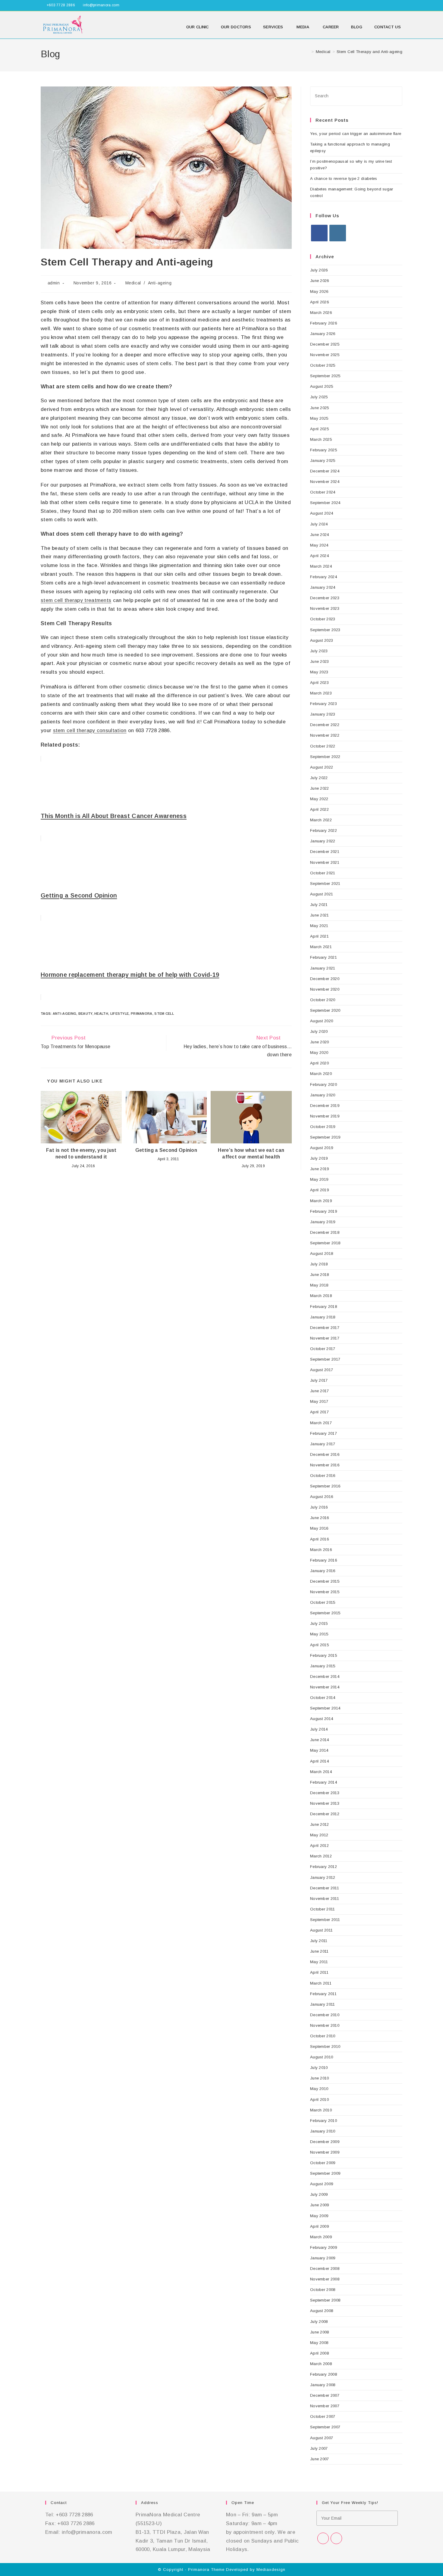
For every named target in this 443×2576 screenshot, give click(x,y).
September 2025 (325, 376)
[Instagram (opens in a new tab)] (400, 5)
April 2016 (319, 1539)
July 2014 (319, 1729)
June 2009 (320, 2205)
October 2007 (323, 2416)
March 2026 (321, 313)
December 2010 (325, 2015)
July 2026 (319, 270)
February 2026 (324, 323)
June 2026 (320, 281)
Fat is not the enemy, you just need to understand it (81, 1153)
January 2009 (323, 2258)
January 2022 (323, 841)
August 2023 (322, 640)
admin (54, 283)
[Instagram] (338, 233)
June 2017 (320, 1391)
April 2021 (319, 936)
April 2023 (319, 683)
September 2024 (325, 503)
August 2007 (322, 2438)
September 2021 (325, 884)
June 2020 (320, 1042)
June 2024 (320, 535)
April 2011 (319, 1972)
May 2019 (319, 1179)
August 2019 (322, 1148)
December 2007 (325, 2395)
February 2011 (323, 1994)
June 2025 (320, 408)
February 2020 (324, 1084)
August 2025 (322, 386)
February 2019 (324, 1211)
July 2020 (319, 1031)
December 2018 (325, 1232)
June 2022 (320, 788)
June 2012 (320, 1824)
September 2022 (325, 757)
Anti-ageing (160, 283)
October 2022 (323, 746)
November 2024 (325, 482)
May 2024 (319, 545)
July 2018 (319, 1264)
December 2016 (325, 1454)
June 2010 (320, 2078)
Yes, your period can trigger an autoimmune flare (356, 134)
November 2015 (325, 1592)
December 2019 (325, 1106)
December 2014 (325, 1677)
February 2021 (324, 957)
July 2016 (319, 1507)
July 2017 (319, 1380)
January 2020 (323, 1095)
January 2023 (323, 714)
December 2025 (325, 344)
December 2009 (325, 2142)
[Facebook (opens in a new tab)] (393, 5)
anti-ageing (64, 1014)
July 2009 (319, 2194)
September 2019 (325, 1137)
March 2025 (321, 439)
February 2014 (324, 1782)
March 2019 (321, 1201)
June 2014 (320, 1740)
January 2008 (323, 2385)
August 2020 (322, 1021)
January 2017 (323, 1444)
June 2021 (320, 915)
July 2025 (319, 397)
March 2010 (321, 2110)
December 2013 (325, 1793)
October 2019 (323, 1127)
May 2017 (319, 1401)
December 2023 (325, 598)
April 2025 (319, 429)
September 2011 (325, 1920)
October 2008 (323, 2290)
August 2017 (322, 1370)
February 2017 (324, 1433)
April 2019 (319, 1190)
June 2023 (320, 661)
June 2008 (320, 2332)
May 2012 (319, 1835)
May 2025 (319, 418)
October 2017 (323, 1349)
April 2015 (319, 1645)
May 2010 (319, 2089)
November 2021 (325, 862)
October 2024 (323, 492)
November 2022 (325, 735)
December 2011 (325, 1888)
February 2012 (324, 1867)
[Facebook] (319, 233)
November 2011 (325, 1899)
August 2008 (322, 2311)
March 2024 (321, 566)
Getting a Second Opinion (166, 1150)
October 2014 (323, 1698)
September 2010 (325, 2046)
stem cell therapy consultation (90, 730)
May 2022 (319, 799)
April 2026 (319, 302)
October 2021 (323, 873)
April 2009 (319, 2226)
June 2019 (320, 1169)
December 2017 (325, 1328)
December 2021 (325, 852)
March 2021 (321, 947)
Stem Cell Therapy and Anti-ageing (369, 52)
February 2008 (324, 2374)
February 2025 (324, 450)
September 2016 (325, 1486)
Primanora (142, 1014)
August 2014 (322, 1719)
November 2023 (325, 608)
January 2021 (323, 968)
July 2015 (319, 1623)
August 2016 (322, 1497)
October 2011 (323, 1909)
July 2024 (319, 524)
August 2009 (322, 2184)
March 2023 (321, 693)
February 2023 (324, 704)
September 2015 (325, 1613)
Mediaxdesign (271, 2570)
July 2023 (319, 651)
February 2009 (324, 2247)
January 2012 (323, 1877)
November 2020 (325, 989)
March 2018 (321, 1296)
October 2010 (323, 2036)
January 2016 (323, 1571)
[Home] (308, 52)
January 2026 (323, 334)
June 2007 (320, 2459)
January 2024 (323, 587)
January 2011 (323, 2004)
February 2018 (324, 1307)
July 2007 (319, 2448)
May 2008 (319, 2343)
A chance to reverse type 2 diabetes (344, 179)
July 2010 (319, 2068)
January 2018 (323, 1317)
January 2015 (323, 1666)
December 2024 (325, 471)
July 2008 (319, 2322)
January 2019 (323, 1222)
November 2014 (325, 1687)
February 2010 (324, 2121)
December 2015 (325, 1581)
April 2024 (319, 556)
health (101, 1014)
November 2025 (325, 355)
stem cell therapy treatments (76, 600)
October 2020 (323, 1000)
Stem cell (164, 1014)
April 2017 (319, 1412)
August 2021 (322, 894)
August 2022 (322, 767)
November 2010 (325, 2025)
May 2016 (319, 1528)
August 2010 (322, 2057)
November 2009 (325, 2152)
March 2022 (321, 820)
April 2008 (319, 2353)
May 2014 (319, 1750)
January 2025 (323, 461)
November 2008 (325, 2279)
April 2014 (319, 1761)
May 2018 (319, 1285)
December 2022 (325, 725)
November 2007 (325, 2406)
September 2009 (325, 2173)
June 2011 (319, 1951)
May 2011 (319, 1962)
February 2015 (324, 1655)
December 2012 (325, 1814)
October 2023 (323, 619)
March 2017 (321, 1423)
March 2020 (321, 1074)
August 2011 (321, 1930)
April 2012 (319, 1846)
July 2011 (319, 1941)
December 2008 (325, 2269)
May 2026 (319, 291)
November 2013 (325, 1803)
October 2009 (323, 2163)
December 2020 (325, 979)
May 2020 (319, 1053)
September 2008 (325, 2300)
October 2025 (323, 365)
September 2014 (325, 1708)
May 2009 (319, 2216)
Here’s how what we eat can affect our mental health (251, 1153)
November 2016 (325, 1465)
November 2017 (325, 1338)
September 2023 (325, 630)
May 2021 (319, 926)
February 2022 (324, 830)
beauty (85, 1014)
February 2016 (324, 1560)
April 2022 (319, 809)
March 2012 (321, 1856)
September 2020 (325, 1010)
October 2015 (323, 1602)
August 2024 (322, 513)
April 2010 (319, 2100)
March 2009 (321, 2237)
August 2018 (322, 1254)
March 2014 (321, 1772)
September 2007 (325, 2427)
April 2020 (319, 1063)
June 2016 (320, 1518)
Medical (133, 283)
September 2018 (325, 1243)
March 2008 (321, 2364)
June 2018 (320, 1275)
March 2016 (321, 1550)
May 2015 (319, 1634)
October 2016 (323, 1476)
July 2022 (319, 778)
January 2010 (323, 2131)
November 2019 (325, 1116)
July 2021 (319, 905)
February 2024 (324, 577)
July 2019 (319, 1158)
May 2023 (319, 672)
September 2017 (325, 1359)
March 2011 (321, 1983)
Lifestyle (120, 1014)
